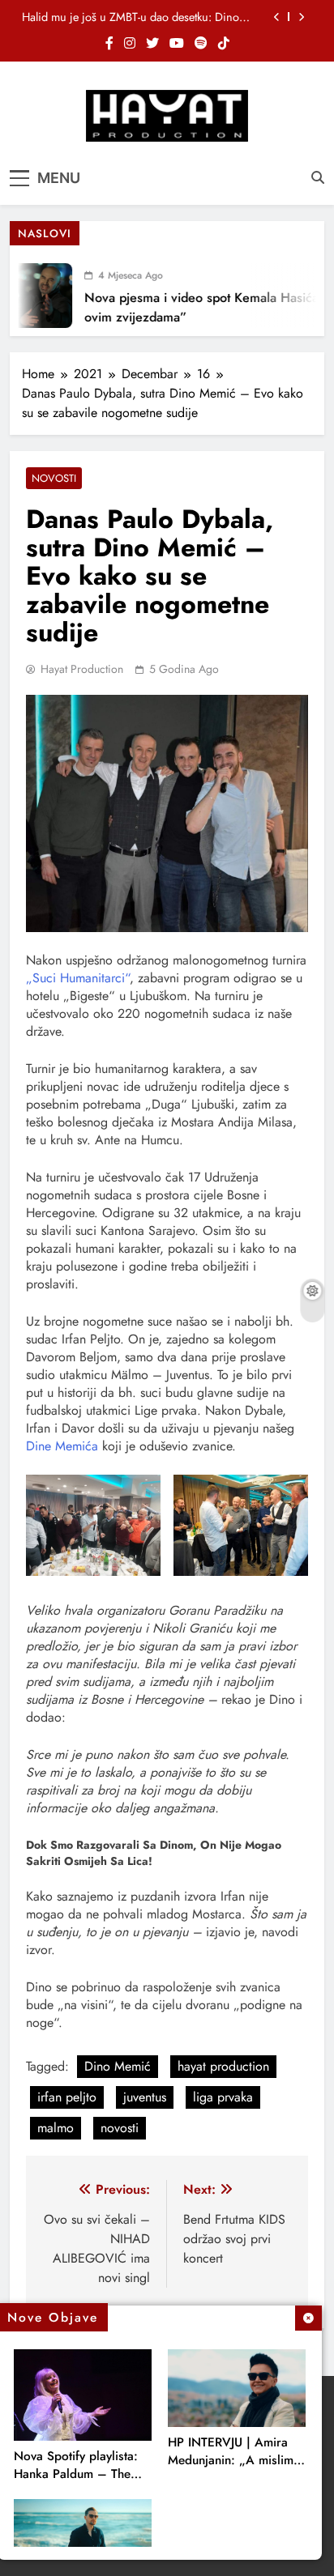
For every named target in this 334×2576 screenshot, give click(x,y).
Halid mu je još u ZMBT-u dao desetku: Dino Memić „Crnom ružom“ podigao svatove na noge (131, 17)
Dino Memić (118, 2066)
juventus (145, 2097)
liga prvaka (223, 2097)
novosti (120, 2128)
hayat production (223, 2066)
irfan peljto (67, 2097)
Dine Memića (62, 1446)
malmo (56, 2128)
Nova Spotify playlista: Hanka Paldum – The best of (76, 2474)
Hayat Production (82, 669)
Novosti (54, 478)
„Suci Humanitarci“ (78, 978)
